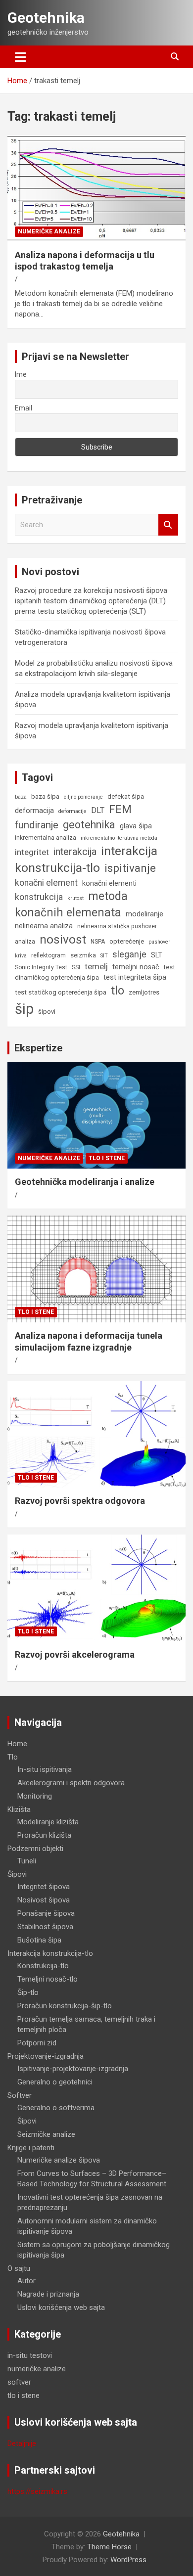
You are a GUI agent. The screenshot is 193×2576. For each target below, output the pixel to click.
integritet (32, 852)
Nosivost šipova (44, 1900)
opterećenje (127, 941)
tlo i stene (107, 1158)
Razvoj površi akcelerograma (75, 1654)
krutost (75, 898)
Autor (26, 2281)
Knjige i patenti (31, 2148)
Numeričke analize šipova (59, 2160)
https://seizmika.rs (37, 2491)
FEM (120, 809)
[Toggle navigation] (21, 57)
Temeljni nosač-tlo (48, 1979)
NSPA (98, 942)
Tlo (13, 1757)
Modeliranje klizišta (48, 1822)
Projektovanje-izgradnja (46, 2056)
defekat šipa (126, 796)
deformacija (34, 811)
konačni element (46, 883)
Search (168, 525)
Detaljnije (22, 2443)
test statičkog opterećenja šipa (61, 992)
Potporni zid (37, 2043)
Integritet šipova (44, 1887)
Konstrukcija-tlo (43, 1966)
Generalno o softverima (56, 2108)
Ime (21, 374)
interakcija (75, 852)
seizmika (83, 955)
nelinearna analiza (44, 926)
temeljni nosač (136, 967)
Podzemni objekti (35, 1849)
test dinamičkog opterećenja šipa (95, 972)
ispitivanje (130, 868)
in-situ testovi (30, 2355)
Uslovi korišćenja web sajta (61, 2307)
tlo (118, 991)
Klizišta (19, 1809)
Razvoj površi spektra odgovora (80, 1501)
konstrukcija (39, 897)
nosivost (63, 939)
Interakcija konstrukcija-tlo (50, 1953)
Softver (20, 2095)
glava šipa (136, 826)
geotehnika (89, 825)
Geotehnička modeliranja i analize (85, 1182)
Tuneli (27, 1861)
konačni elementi (109, 883)
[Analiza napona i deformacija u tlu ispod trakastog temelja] (96, 188)
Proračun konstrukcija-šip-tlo (65, 2006)
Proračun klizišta (44, 1835)
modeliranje (145, 914)
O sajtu (19, 2268)
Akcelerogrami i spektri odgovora (71, 1783)
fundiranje (37, 825)
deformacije (72, 811)
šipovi (47, 1012)
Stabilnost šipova (45, 1927)
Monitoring (35, 1796)
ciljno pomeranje (83, 797)
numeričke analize (49, 231)
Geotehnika (46, 18)
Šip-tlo (28, 1992)
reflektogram (48, 955)
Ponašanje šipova (46, 1913)
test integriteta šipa (135, 977)
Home (17, 1744)
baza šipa (45, 796)
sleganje (129, 954)
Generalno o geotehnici (55, 2082)
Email (24, 408)
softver (19, 2382)
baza (21, 797)
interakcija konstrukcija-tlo (86, 859)
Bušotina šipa (39, 1940)
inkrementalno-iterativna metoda (119, 838)
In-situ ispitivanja (45, 1769)
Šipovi (17, 1874)
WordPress (128, 2560)
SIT (104, 956)
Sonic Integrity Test (41, 967)
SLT (157, 955)
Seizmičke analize (46, 2134)
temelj (96, 966)
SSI (76, 967)
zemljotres (144, 992)
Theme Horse (109, 2547)
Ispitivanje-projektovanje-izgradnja (73, 2069)
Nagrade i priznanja (48, 2294)
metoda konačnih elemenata (71, 904)
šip (24, 1009)
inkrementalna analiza (46, 838)
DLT (98, 810)
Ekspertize (38, 1048)
